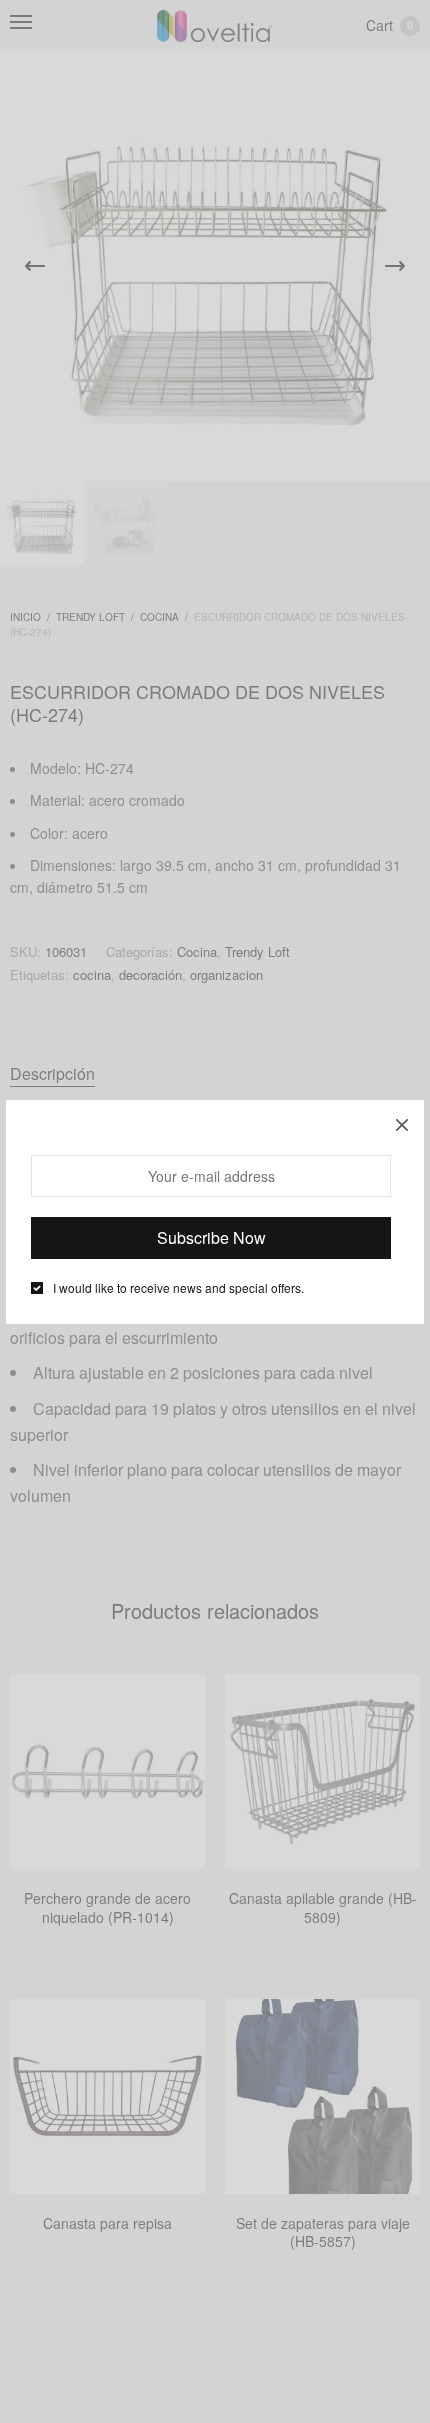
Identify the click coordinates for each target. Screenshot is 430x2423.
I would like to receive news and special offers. (178, 1288)
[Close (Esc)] (402, 1122)
